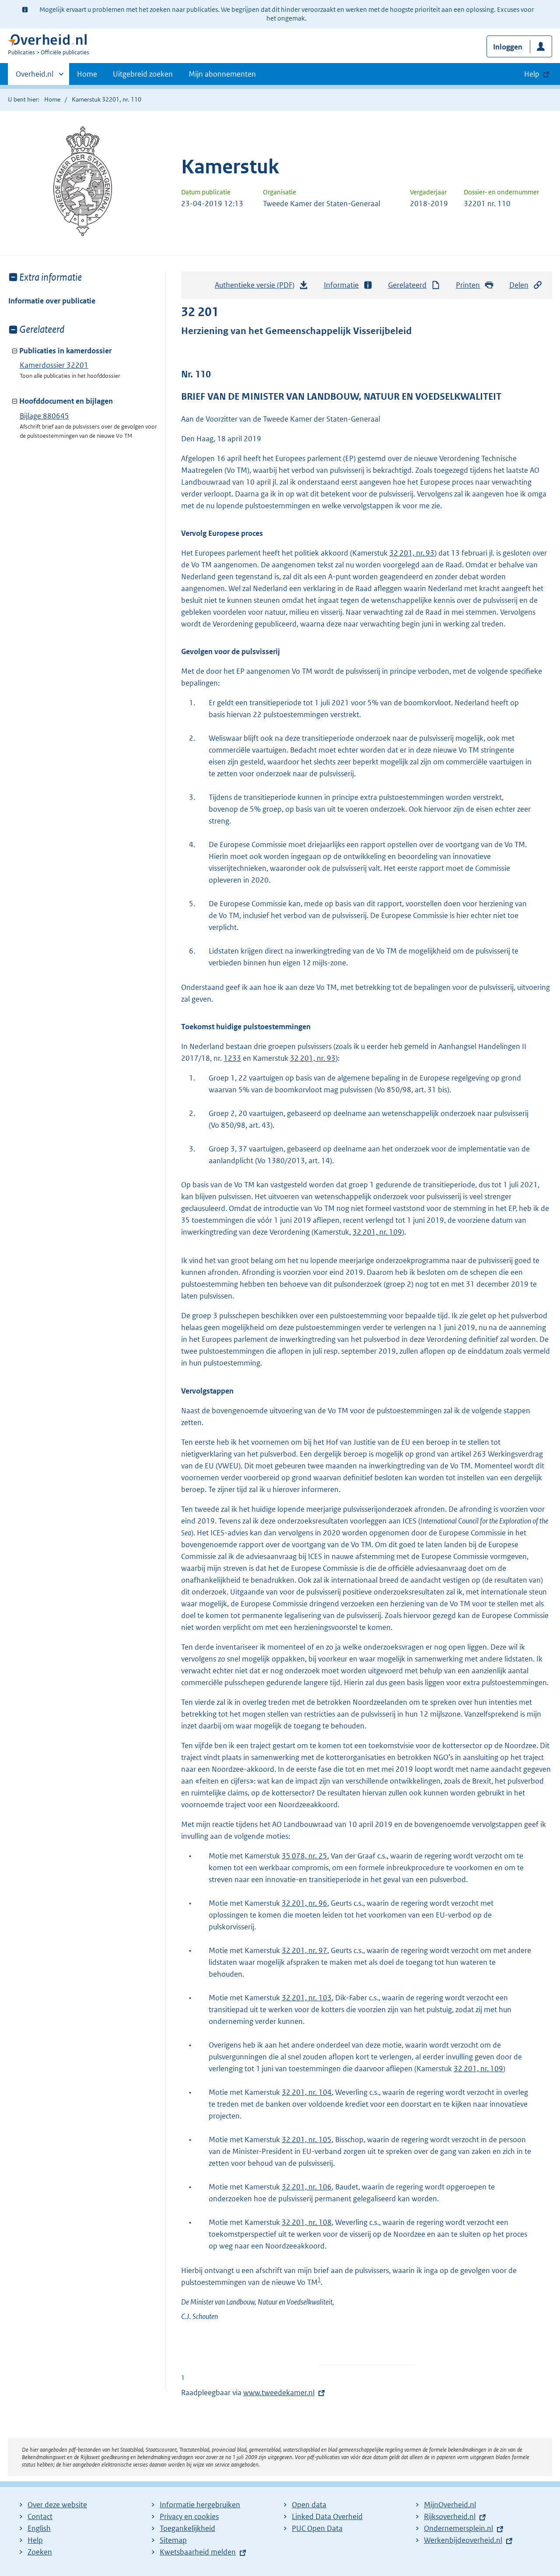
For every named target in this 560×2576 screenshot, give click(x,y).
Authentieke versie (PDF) (257, 288)
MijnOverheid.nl (450, 2505)
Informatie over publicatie (52, 301)
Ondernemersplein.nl (458, 2528)
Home (87, 74)
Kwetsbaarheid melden (198, 2552)
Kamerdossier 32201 (54, 365)
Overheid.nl (35, 77)
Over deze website (57, 2505)
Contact (40, 2516)
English (39, 2528)
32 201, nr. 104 (307, 2092)
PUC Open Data (317, 2528)
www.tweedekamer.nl (279, 2393)
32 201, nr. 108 (307, 2222)
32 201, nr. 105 (307, 2140)
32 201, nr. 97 (304, 1950)
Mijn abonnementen (222, 74)
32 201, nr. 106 (307, 2187)
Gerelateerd (407, 285)
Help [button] (532, 74)
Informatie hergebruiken (200, 2505)
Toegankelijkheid (187, 2528)
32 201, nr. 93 (412, 553)
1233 (232, 1058)
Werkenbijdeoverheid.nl (463, 2540)
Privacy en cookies (189, 2516)
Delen (519, 285)
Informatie (341, 285)
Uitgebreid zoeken (143, 74)
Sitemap (173, 2540)
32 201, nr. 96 (304, 1903)
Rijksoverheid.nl (450, 2516)
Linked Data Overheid (327, 2516)
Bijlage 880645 (44, 416)
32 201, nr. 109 (377, 1232)
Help (35, 2540)
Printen (468, 285)
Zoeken (40, 2552)
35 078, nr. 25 (304, 1856)
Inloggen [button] (508, 47)
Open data (309, 2505)
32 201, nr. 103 (307, 1998)
